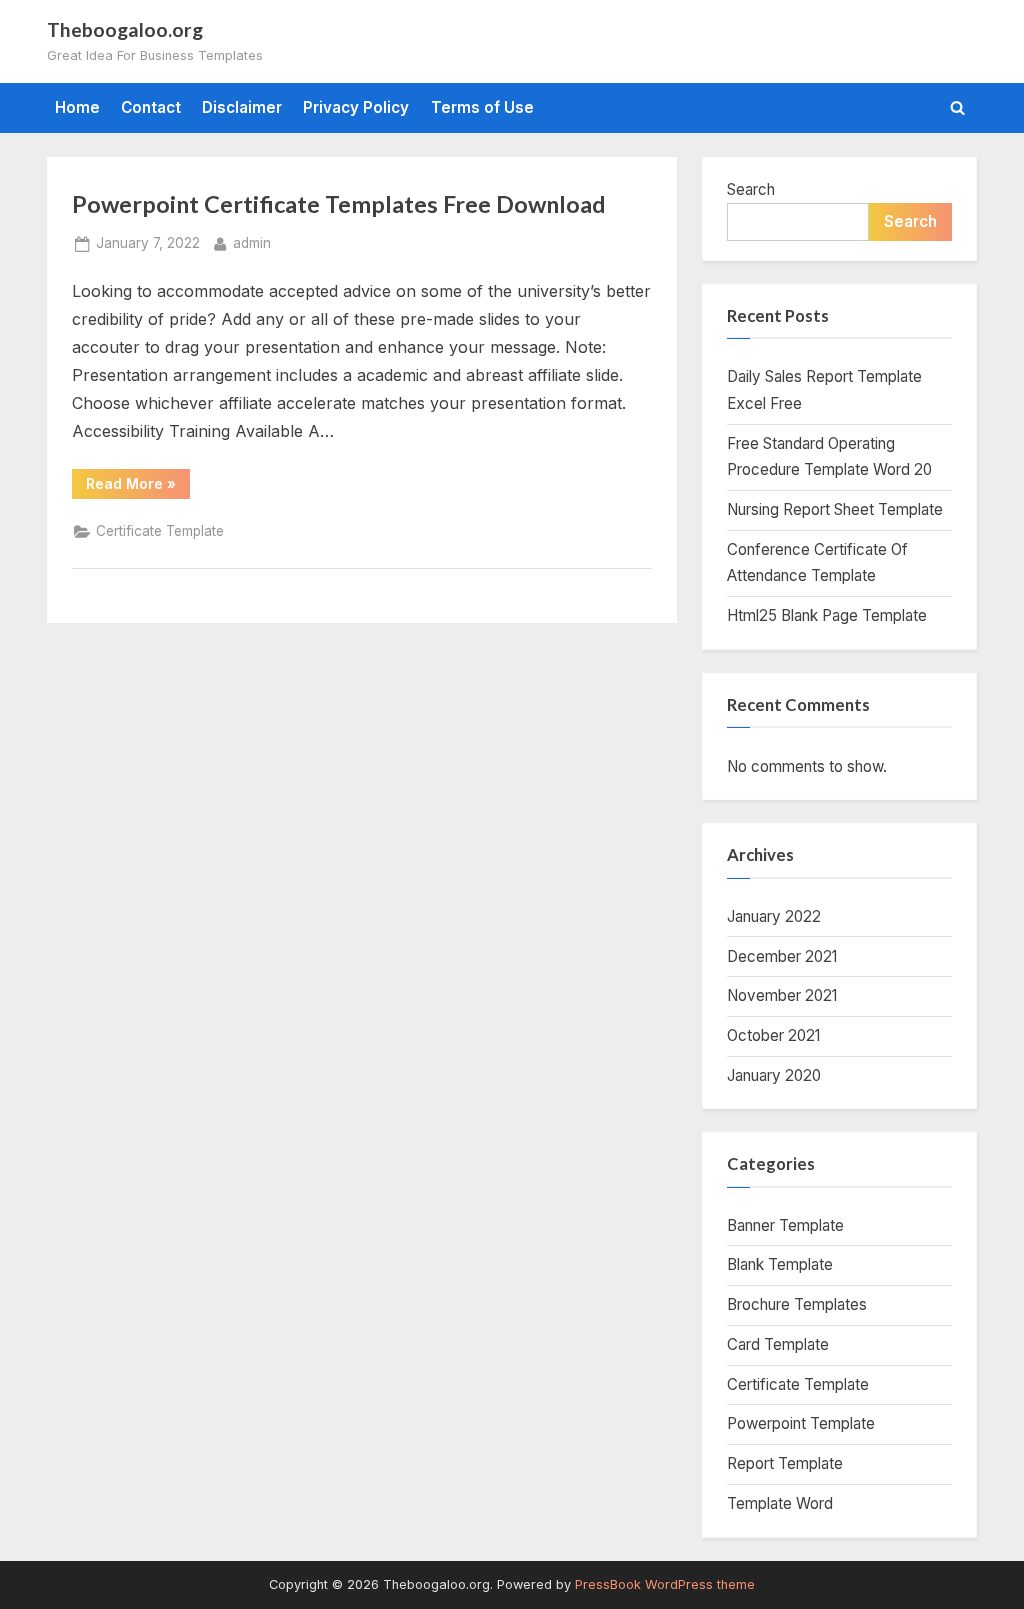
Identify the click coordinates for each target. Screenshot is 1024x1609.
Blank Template (780, 1264)
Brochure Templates (797, 1304)
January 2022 (774, 916)
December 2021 (782, 956)
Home (77, 107)
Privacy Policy (356, 107)
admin (252, 242)
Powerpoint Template (801, 1423)
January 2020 (774, 1075)
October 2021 (773, 1035)
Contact (151, 107)
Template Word (780, 1503)
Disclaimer (242, 107)
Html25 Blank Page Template (827, 615)
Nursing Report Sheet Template (835, 509)
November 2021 (782, 995)
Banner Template (785, 1225)
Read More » (138, 487)
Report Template (785, 1463)
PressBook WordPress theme (665, 1584)
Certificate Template (160, 531)
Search (751, 189)
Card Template (778, 1344)
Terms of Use (482, 107)
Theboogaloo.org (125, 29)
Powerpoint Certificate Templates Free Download (339, 204)
